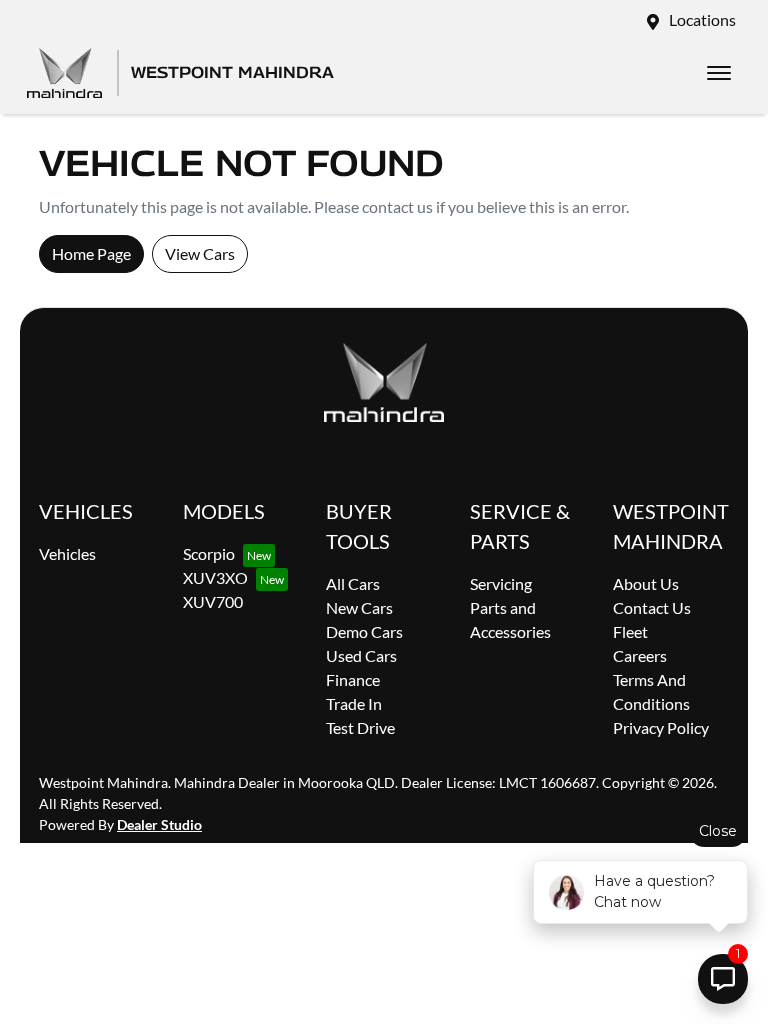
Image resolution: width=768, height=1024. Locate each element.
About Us (646, 583)
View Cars (200, 253)
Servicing (501, 583)
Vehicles (67, 553)
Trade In (354, 703)
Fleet (630, 631)
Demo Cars (364, 631)
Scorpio (209, 553)
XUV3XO (215, 577)
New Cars (359, 607)
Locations (702, 19)
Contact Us (652, 607)
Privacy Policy (661, 727)
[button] (719, 73)
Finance (353, 679)
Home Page (91, 253)
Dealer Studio (159, 824)
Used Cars (361, 655)
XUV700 (213, 601)
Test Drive (360, 727)
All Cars (353, 583)
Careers (640, 655)
